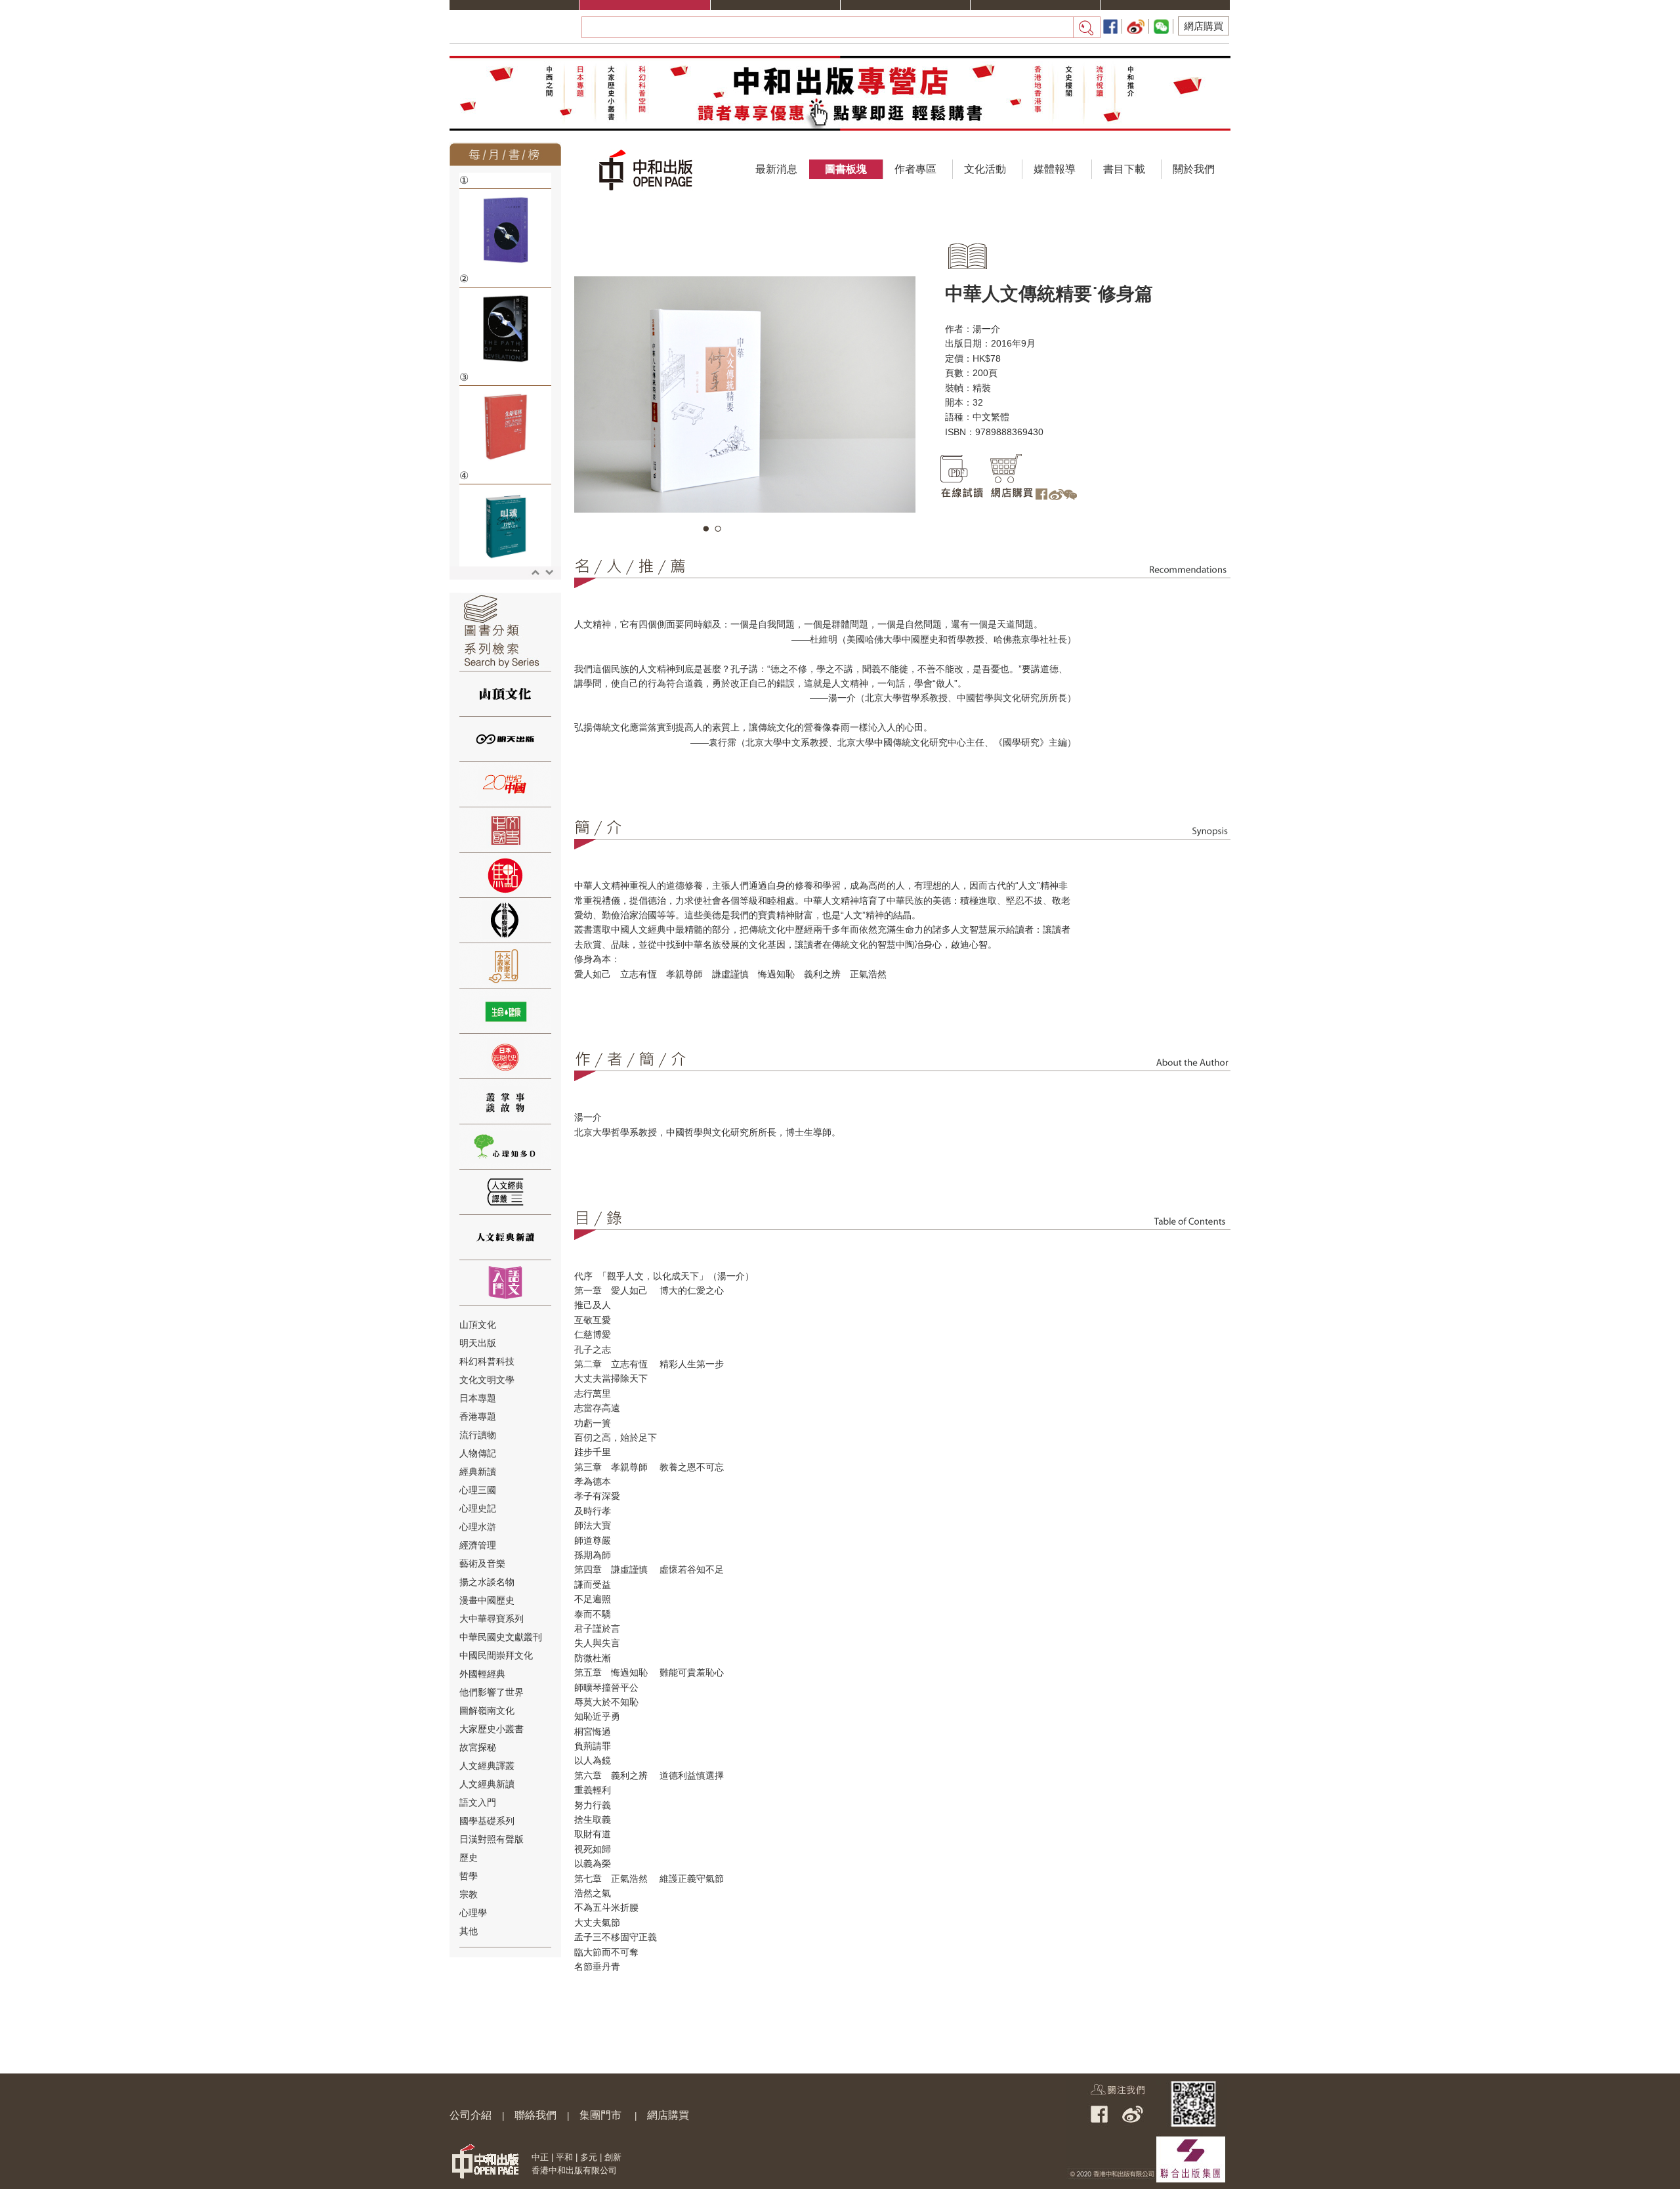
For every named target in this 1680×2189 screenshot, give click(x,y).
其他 (469, 1931)
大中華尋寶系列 (492, 1619)
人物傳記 (478, 1453)
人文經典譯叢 (487, 1766)
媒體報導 (1055, 169)
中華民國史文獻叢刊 (501, 1637)
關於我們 (1194, 169)
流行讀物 (478, 1435)
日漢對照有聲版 (492, 1839)
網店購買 (1204, 26)
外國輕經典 (482, 1674)
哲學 (469, 1876)
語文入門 (478, 1802)
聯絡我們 (535, 2115)
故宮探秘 (478, 1747)
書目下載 (1124, 169)
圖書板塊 (846, 169)
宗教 (469, 1894)
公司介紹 (471, 2115)
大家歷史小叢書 (492, 1729)
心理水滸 (478, 1527)
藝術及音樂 (482, 1563)
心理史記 (478, 1508)
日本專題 (478, 1398)
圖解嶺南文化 (487, 1711)
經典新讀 (478, 1472)
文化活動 (985, 169)
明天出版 (478, 1343)
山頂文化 (478, 1325)
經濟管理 (478, 1545)
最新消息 (776, 169)
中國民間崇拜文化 (496, 1655)
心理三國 (478, 1490)
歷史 (469, 1858)
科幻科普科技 (487, 1361)
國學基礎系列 (487, 1821)
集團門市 (600, 2115)
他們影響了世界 (492, 1692)
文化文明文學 (487, 1380)
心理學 (473, 1913)
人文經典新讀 (487, 1784)
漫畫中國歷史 (487, 1600)
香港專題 (478, 1416)
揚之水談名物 (487, 1582)
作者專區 (915, 169)
